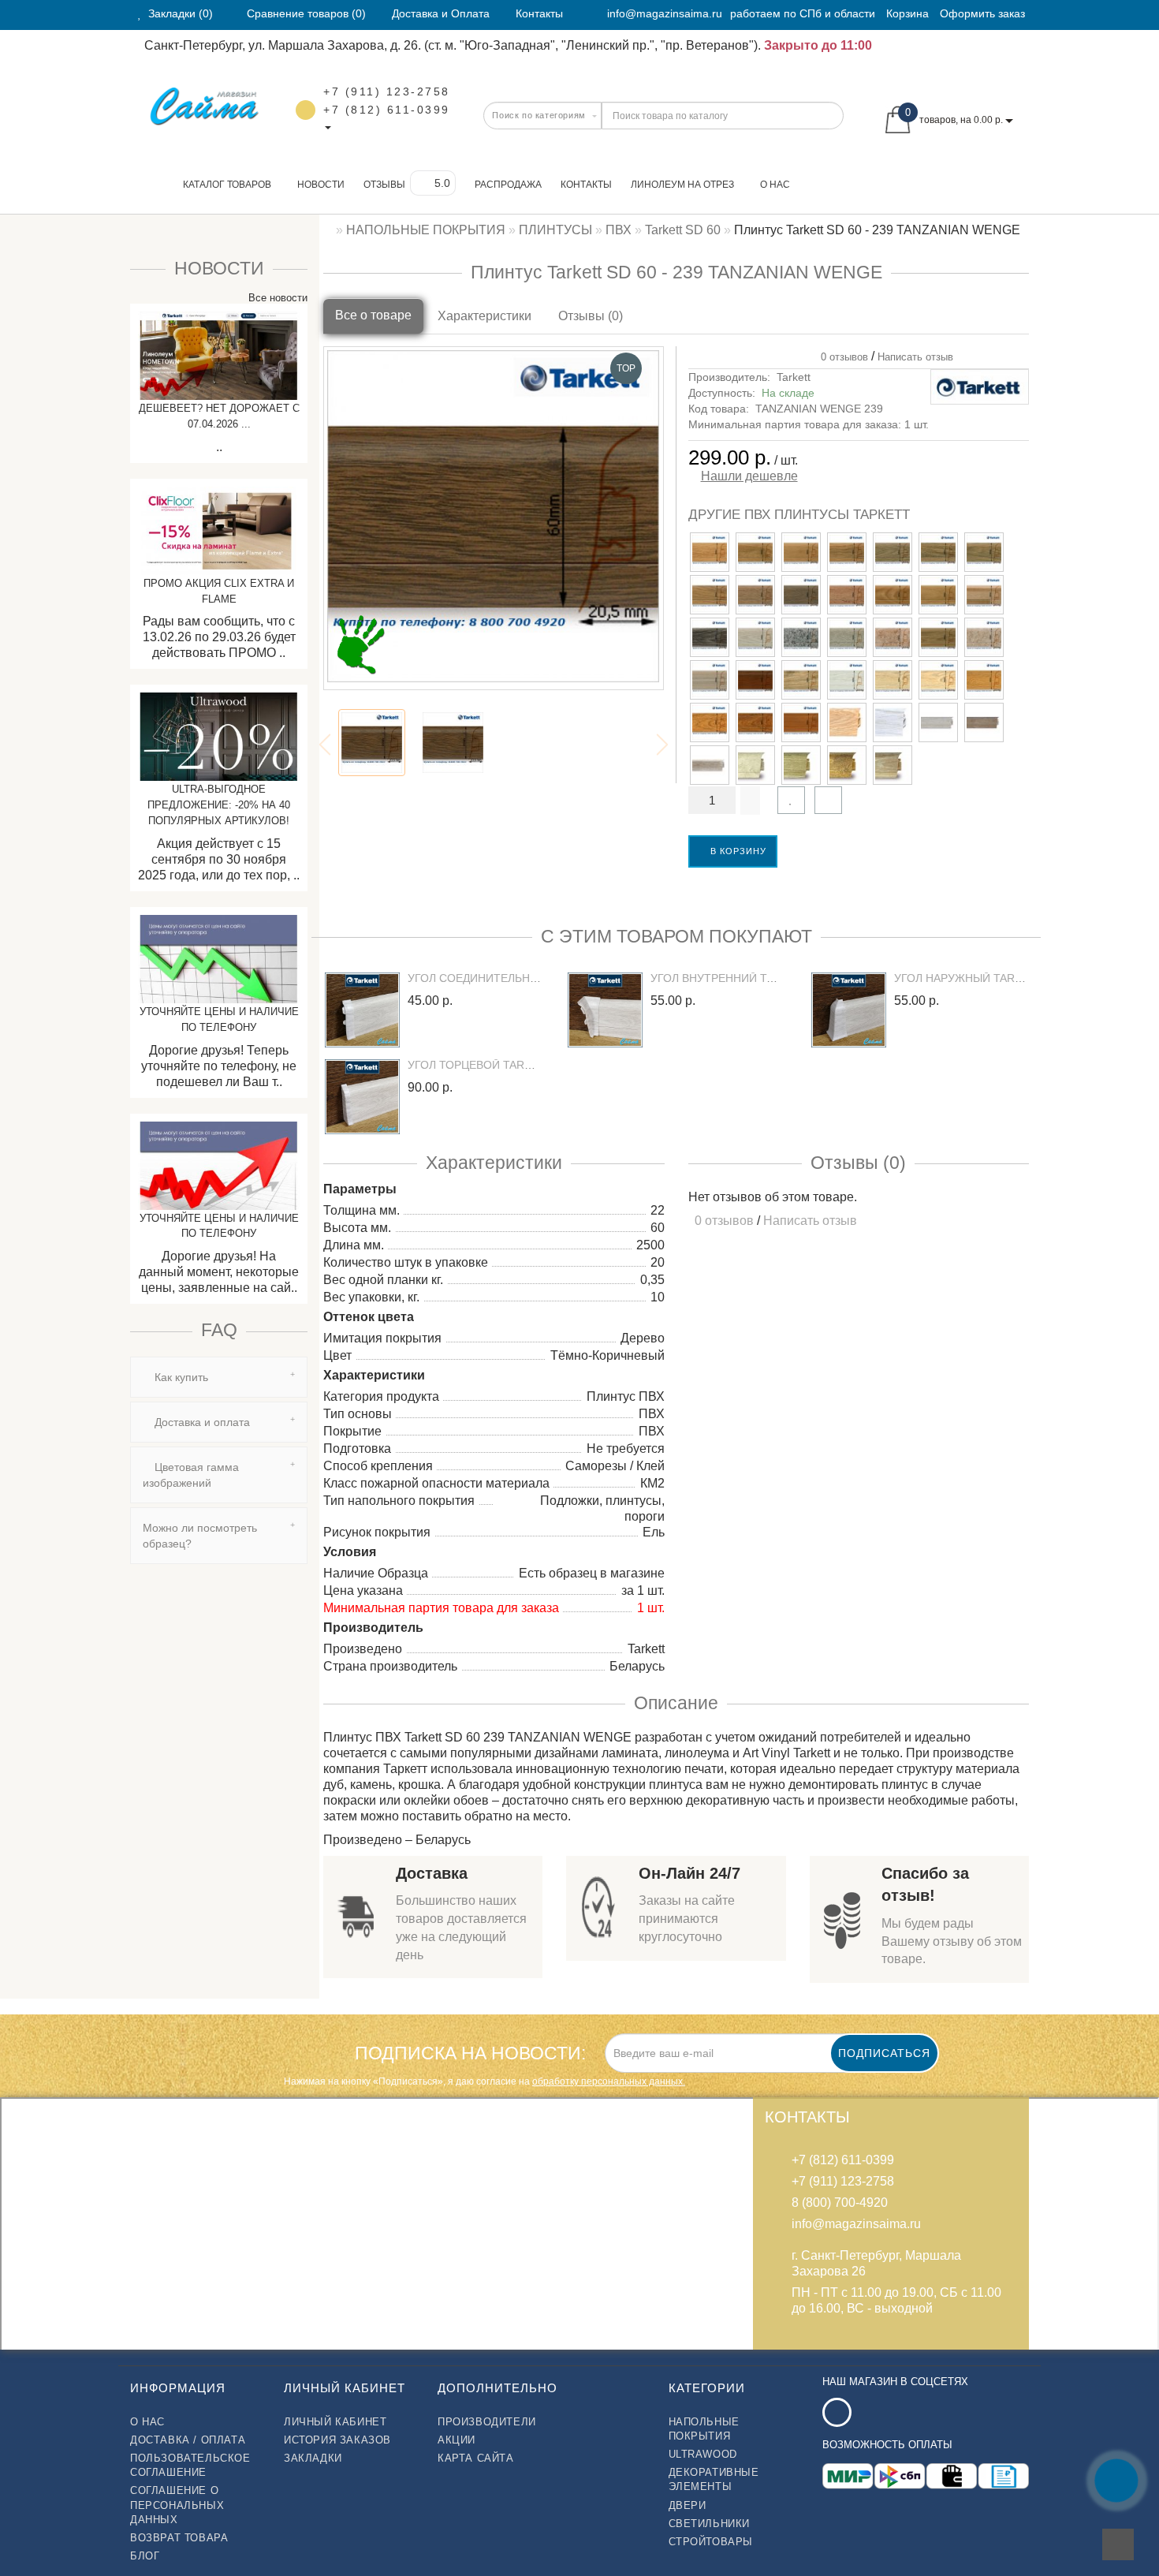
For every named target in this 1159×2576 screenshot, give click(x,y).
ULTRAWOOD (703, 2454)
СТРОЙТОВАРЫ (711, 2542)
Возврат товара (179, 2538)
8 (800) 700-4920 (840, 2203)
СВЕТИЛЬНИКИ (710, 2524)
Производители (487, 2422)
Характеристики (484, 316)
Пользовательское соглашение (190, 2465)
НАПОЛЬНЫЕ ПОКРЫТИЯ (704, 2429)
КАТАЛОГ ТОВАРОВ (224, 185)
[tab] (219, 1377)
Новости (321, 185)
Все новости (276, 298)
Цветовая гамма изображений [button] (191, 1475)
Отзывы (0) (591, 316)
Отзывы (384, 185)
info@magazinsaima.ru (665, 13)
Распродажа (508, 185)
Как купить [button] (180, 1377)
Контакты (586, 185)
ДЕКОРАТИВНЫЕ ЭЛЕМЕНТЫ (714, 2479)
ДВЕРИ (688, 2505)
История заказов (337, 2440)
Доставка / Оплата (188, 2440)
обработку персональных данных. (609, 2081)
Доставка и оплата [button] (201, 1422)
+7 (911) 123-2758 (387, 91)
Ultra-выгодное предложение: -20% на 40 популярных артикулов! (219, 805)
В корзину (737, 851)
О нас (775, 185)
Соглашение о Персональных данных (177, 2505)
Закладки (313, 2458)
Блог (145, 2556)
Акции (457, 2440)
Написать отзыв (915, 357)
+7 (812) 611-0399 (387, 110)
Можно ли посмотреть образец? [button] (200, 1536)
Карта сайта (476, 2458)
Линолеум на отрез (682, 185)
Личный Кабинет (335, 2422)
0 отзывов (841, 357)
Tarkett (794, 377)
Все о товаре (373, 315)
